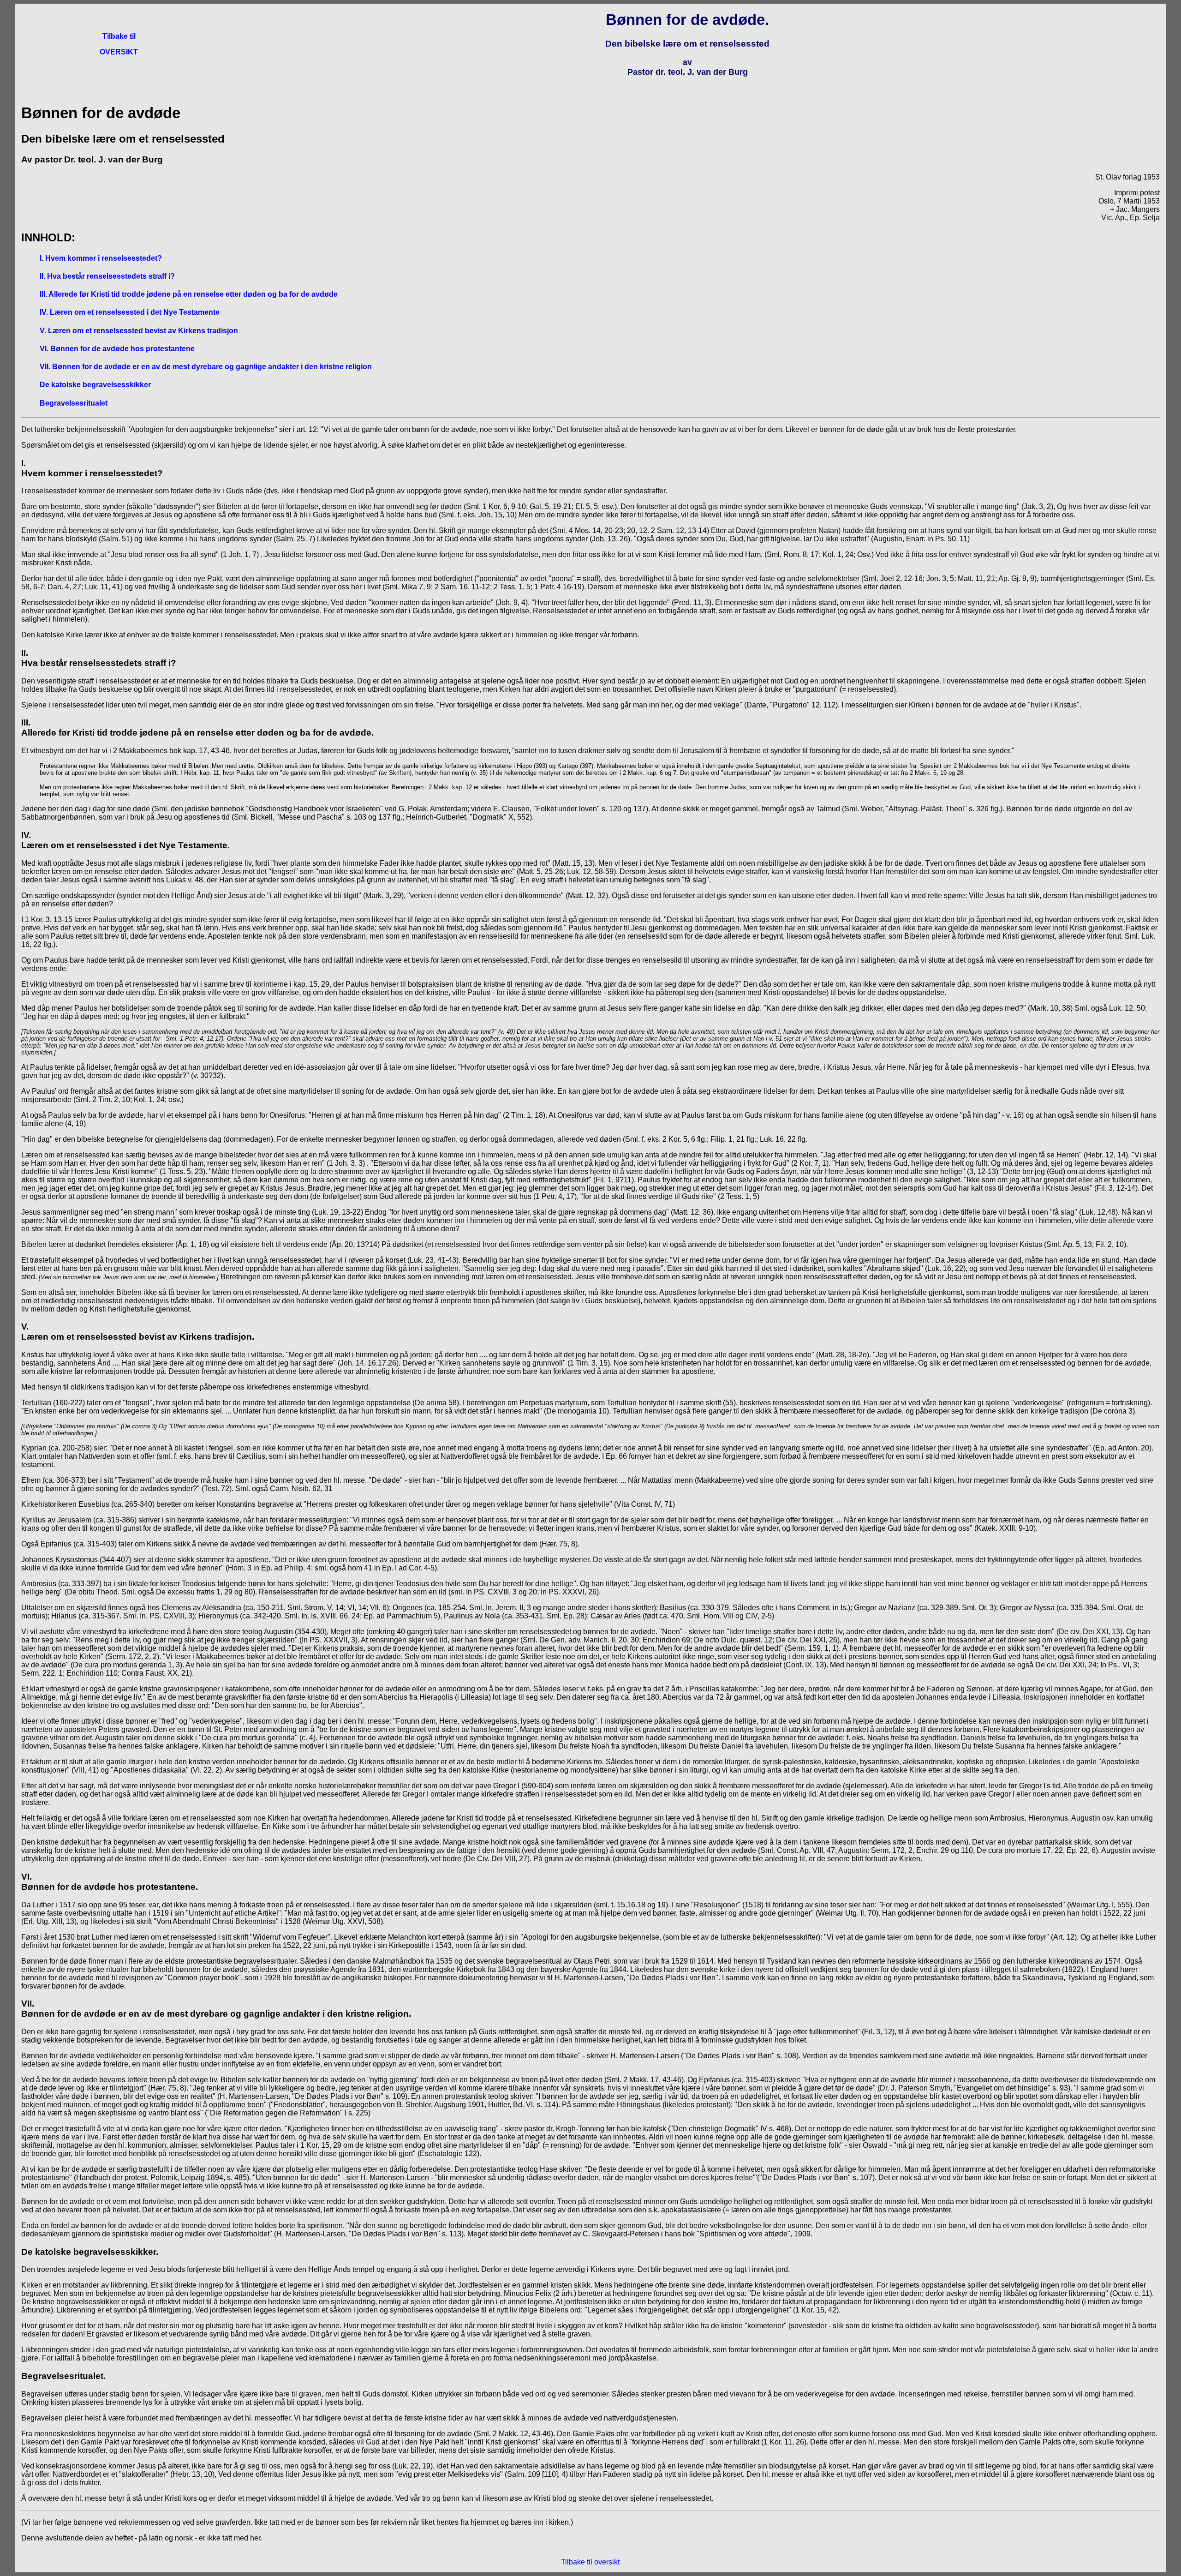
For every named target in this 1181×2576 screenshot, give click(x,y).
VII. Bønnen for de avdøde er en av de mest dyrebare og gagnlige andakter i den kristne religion (206, 367)
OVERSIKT (119, 52)
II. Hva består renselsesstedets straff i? (107, 276)
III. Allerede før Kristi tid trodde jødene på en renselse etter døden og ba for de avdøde (189, 294)
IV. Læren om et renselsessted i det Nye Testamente (130, 312)
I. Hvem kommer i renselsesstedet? (101, 258)
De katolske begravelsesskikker (95, 385)
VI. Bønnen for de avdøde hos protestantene (117, 349)
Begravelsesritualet (74, 403)
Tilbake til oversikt (590, 2562)
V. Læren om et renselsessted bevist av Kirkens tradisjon (139, 331)
